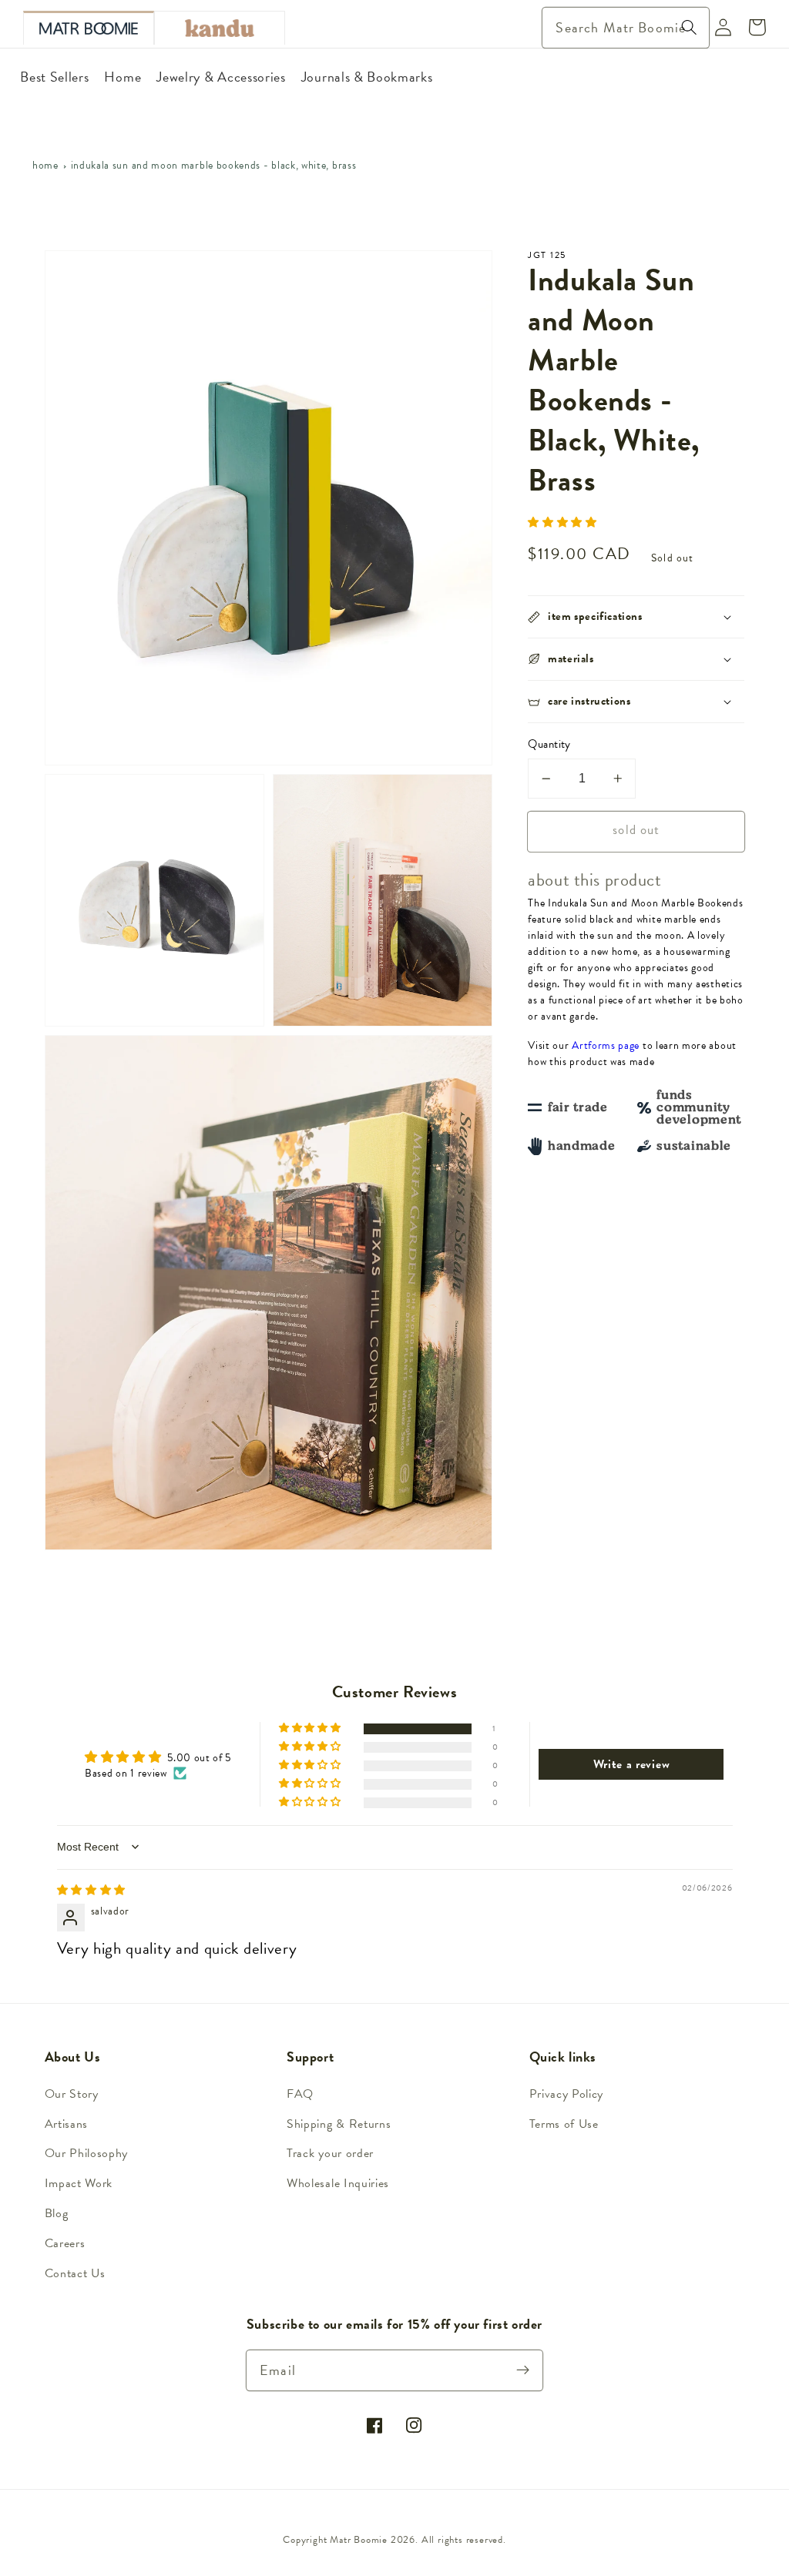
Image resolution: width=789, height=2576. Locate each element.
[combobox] (625, 28)
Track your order (330, 2153)
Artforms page (606, 1045)
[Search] (689, 27)
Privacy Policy (567, 2094)
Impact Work (79, 2183)
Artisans (67, 2124)
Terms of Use (564, 2124)
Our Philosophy (87, 2153)
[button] (562, 523)
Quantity (549, 744)
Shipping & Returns (339, 2124)
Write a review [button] (632, 1764)
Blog (57, 2213)
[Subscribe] (524, 2370)
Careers (65, 2243)
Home (45, 165)
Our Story (72, 2094)
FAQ (300, 2094)
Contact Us (75, 2273)
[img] (92, 1890)
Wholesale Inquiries (338, 2183)
